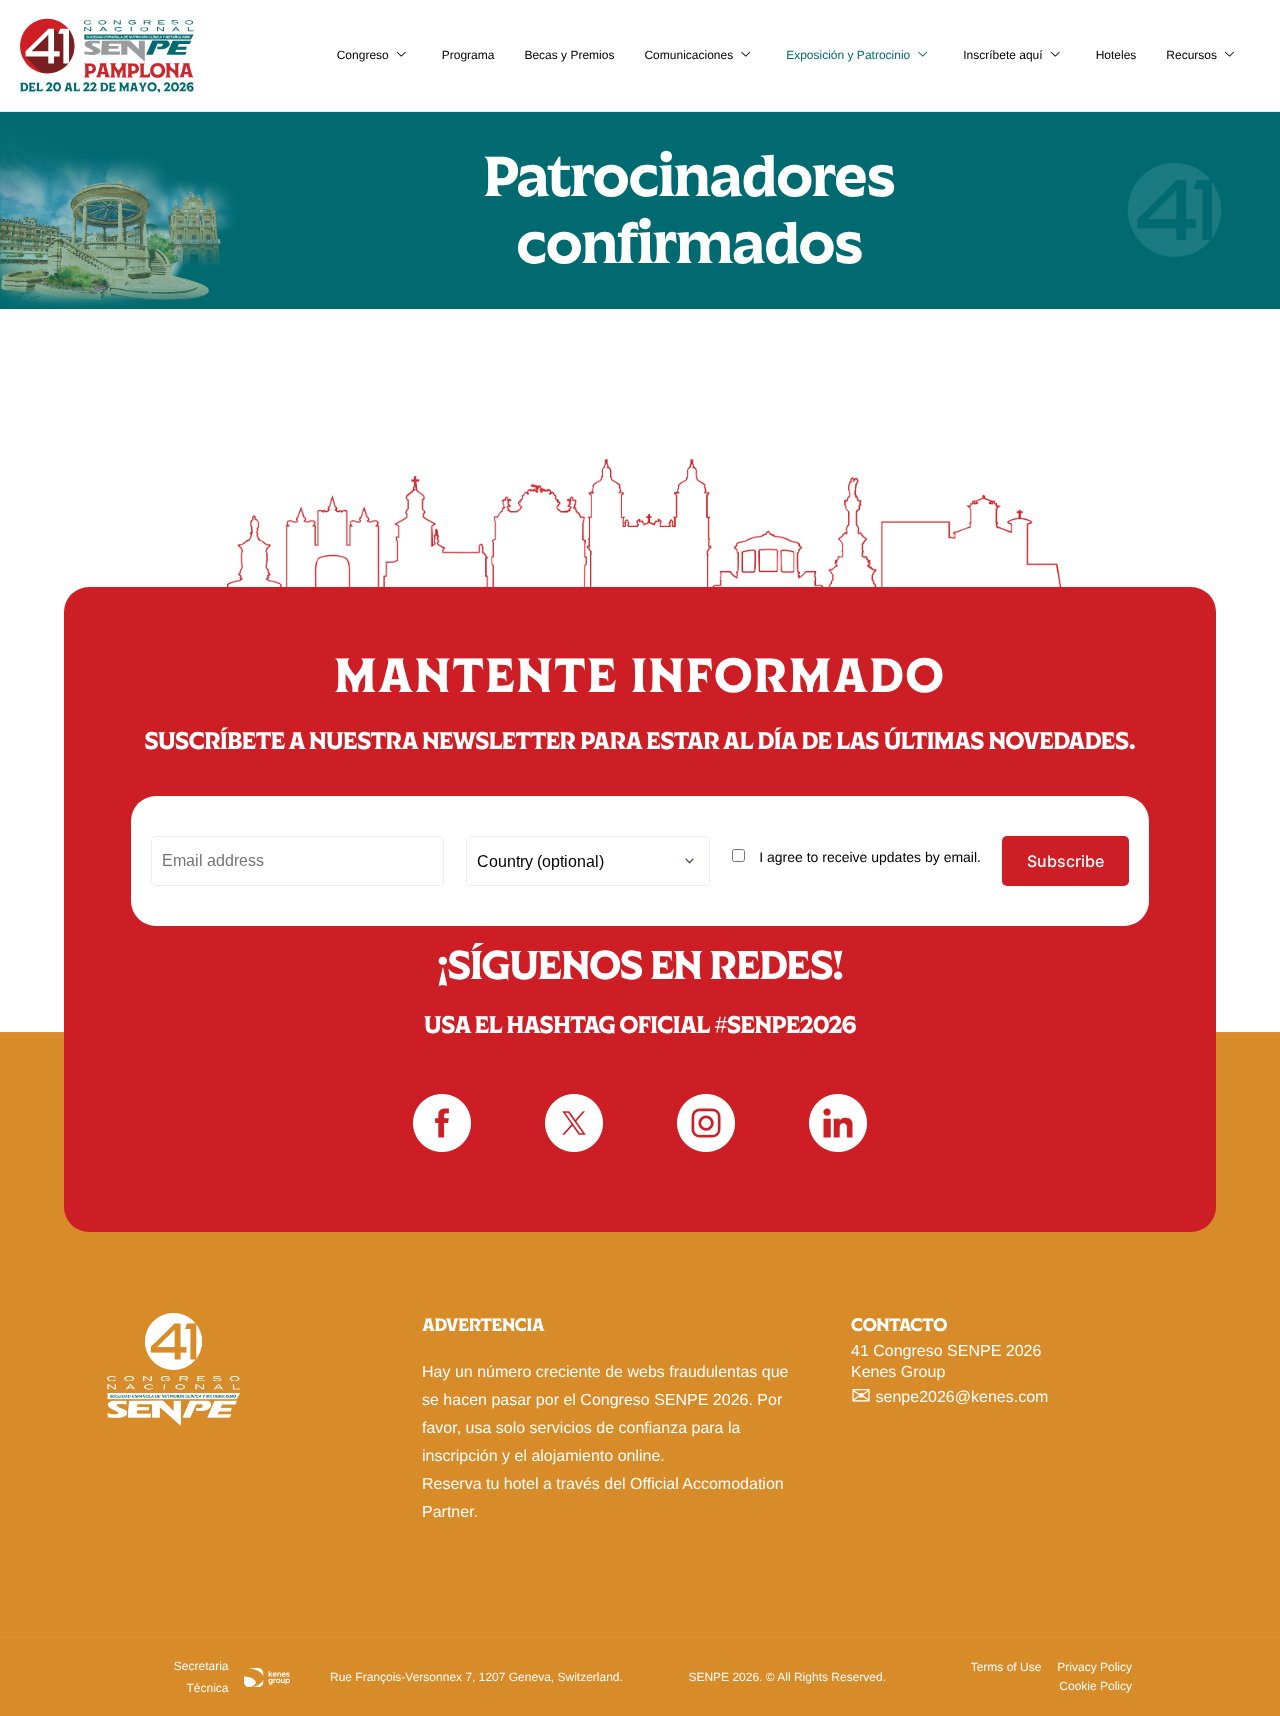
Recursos (1191, 55)
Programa (468, 55)
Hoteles (1116, 55)
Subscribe (1065, 861)
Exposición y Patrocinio (848, 55)
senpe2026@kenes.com (962, 1396)
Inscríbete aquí (1002, 55)
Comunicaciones (688, 55)
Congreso (363, 55)
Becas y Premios (569, 55)
